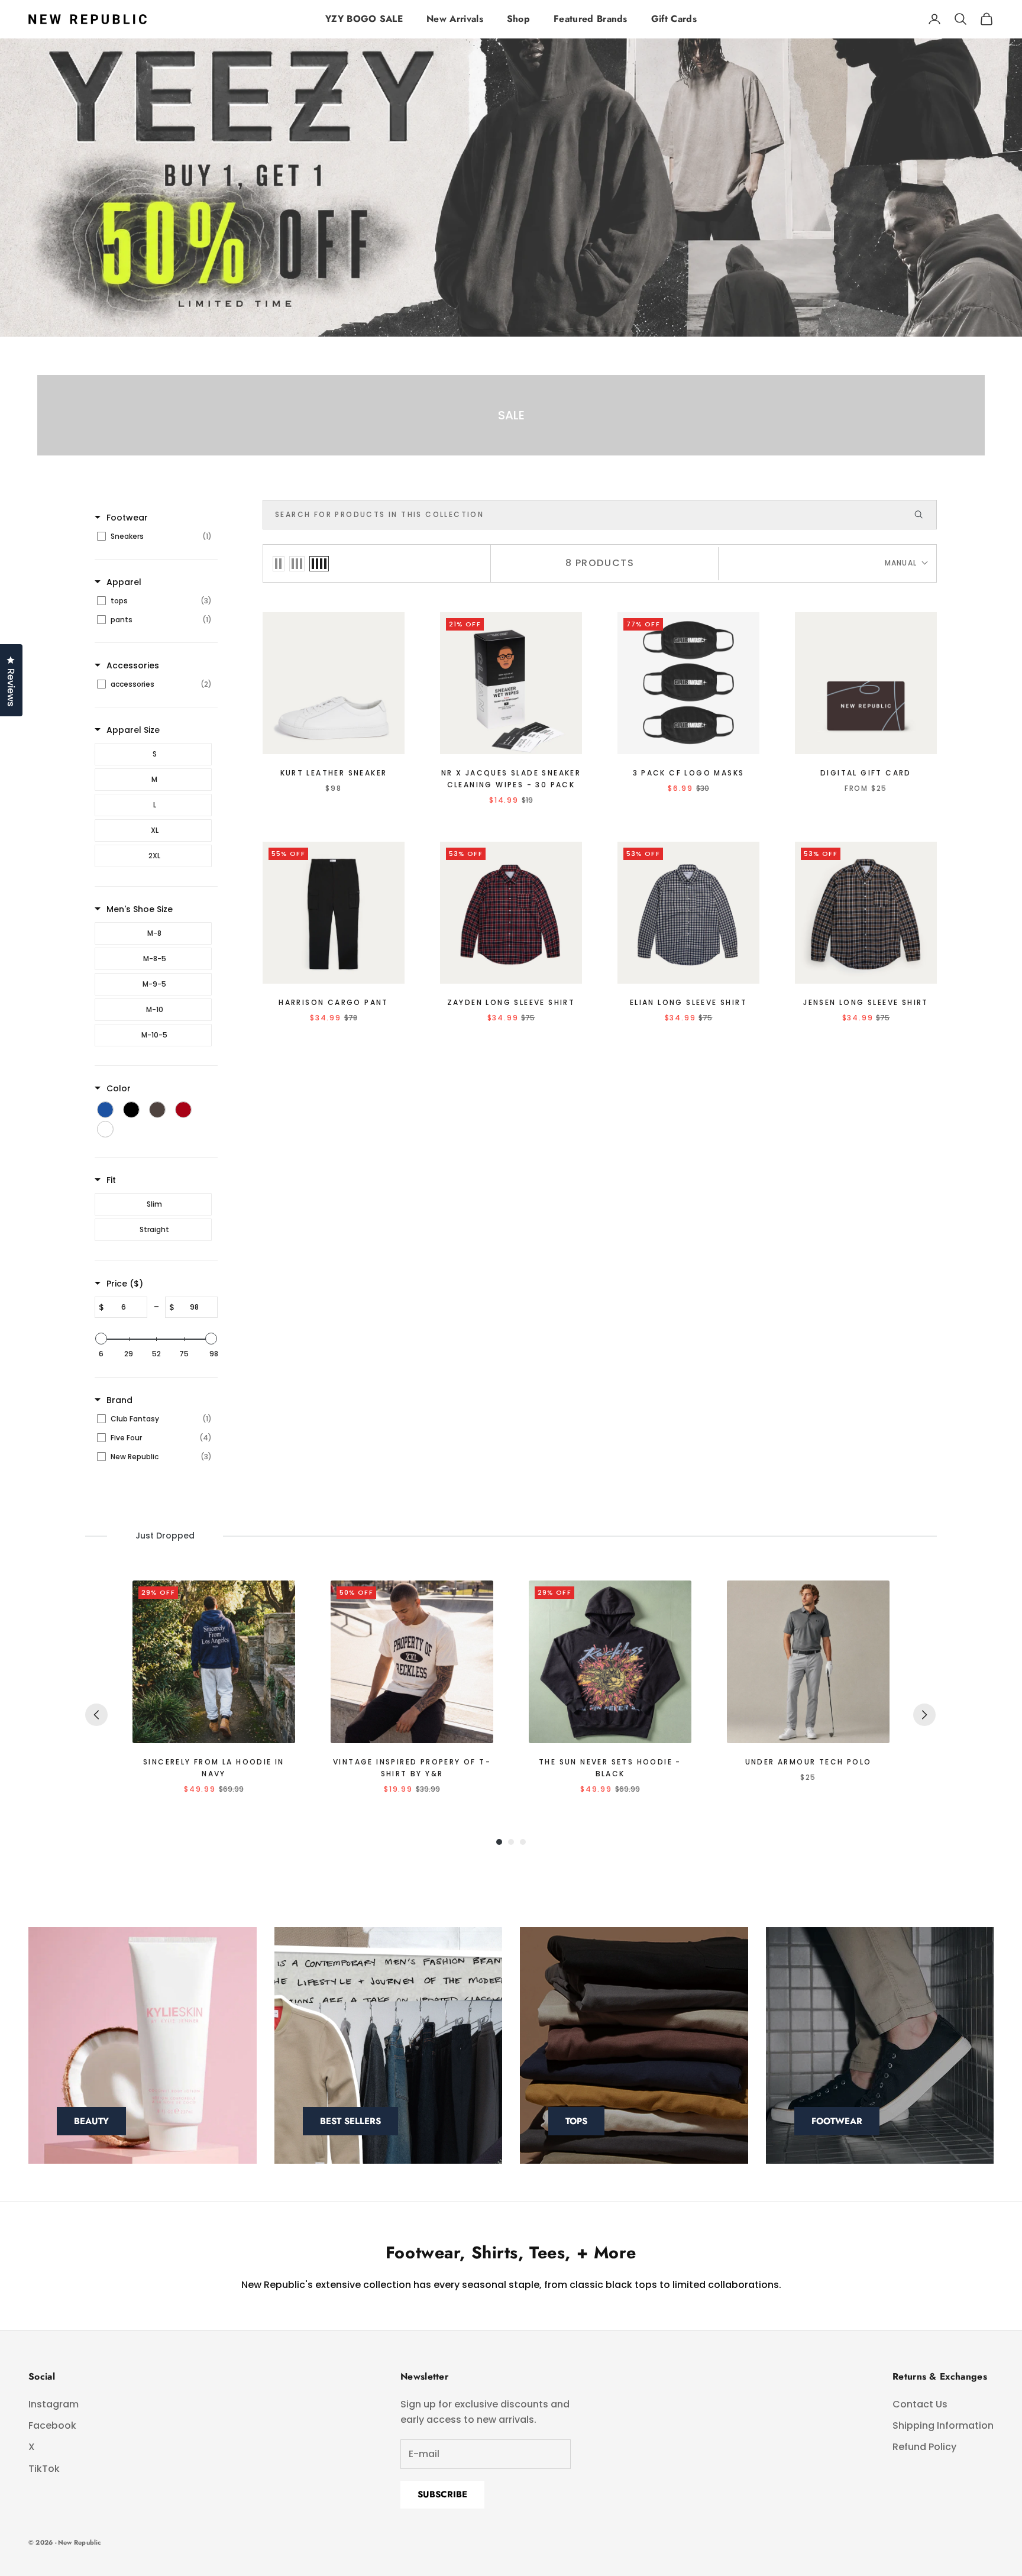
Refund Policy (924, 2447)
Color (119, 1088)
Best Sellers (350, 2121)
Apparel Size (133, 730)
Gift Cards (674, 19)
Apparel (124, 582)
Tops (576, 2121)
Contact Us (920, 2404)
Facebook (52, 2425)
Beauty (91, 2121)
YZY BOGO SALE (364, 19)
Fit (111, 1180)
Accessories (133, 665)
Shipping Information (943, 2425)
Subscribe (442, 2494)
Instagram (54, 2404)
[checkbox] (154, 536)
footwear (837, 2121)
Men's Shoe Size (140, 909)
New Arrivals (455, 19)
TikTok (44, 2469)
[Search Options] (924, 515)
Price (125, 1284)
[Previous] (96, 1715)
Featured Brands (591, 19)
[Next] (924, 1715)
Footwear (127, 518)
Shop (518, 19)
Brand (119, 1400)
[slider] (101, 1339)
